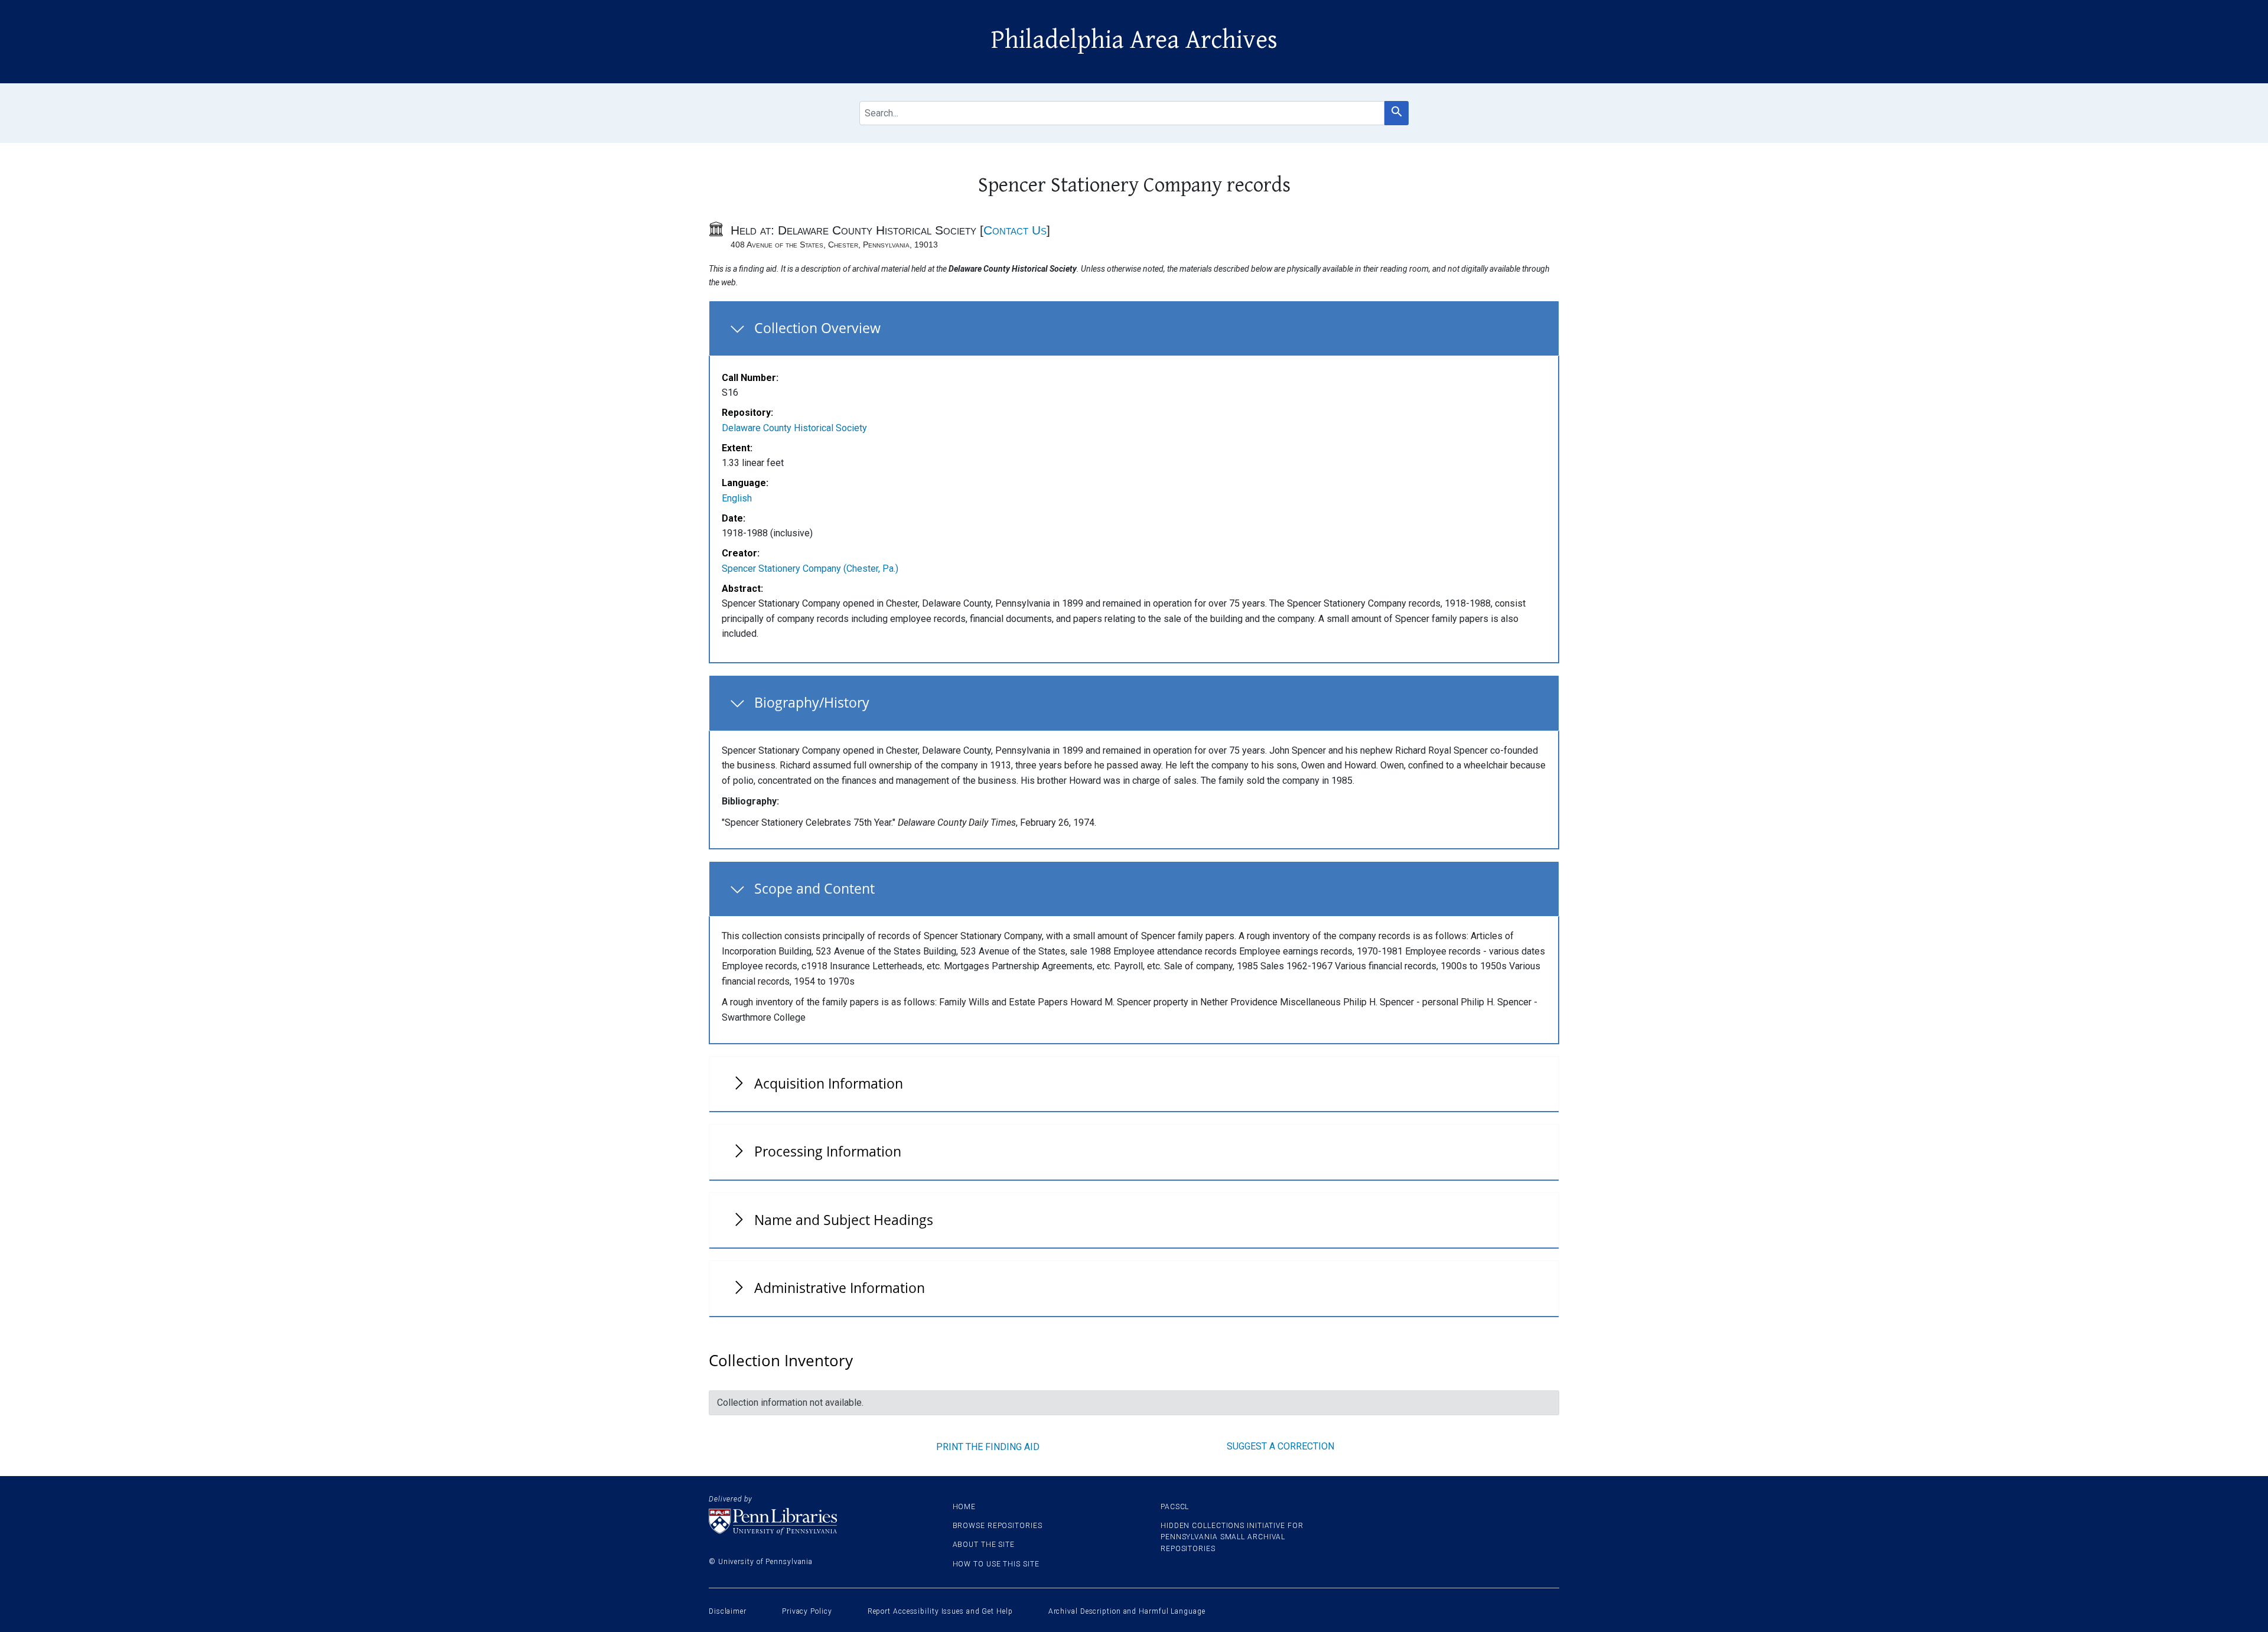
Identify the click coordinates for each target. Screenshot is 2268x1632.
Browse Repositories (998, 1526)
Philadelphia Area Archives (1134, 40)
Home (964, 1507)
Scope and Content (814, 888)
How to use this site (996, 1564)
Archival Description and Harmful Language (1127, 1611)
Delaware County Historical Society (794, 428)
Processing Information (828, 1151)
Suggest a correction (1280, 1446)
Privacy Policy (807, 1611)
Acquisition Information (829, 1083)
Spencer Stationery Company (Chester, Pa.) (810, 569)
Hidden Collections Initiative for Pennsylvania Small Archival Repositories (1232, 1537)
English (737, 498)
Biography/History (812, 702)
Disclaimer (728, 1611)
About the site (984, 1545)
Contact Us (1015, 230)
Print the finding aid (988, 1447)
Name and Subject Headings (844, 1220)
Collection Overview (817, 328)
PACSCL (1175, 1507)
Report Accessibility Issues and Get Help (940, 1611)
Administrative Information (840, 1288)
